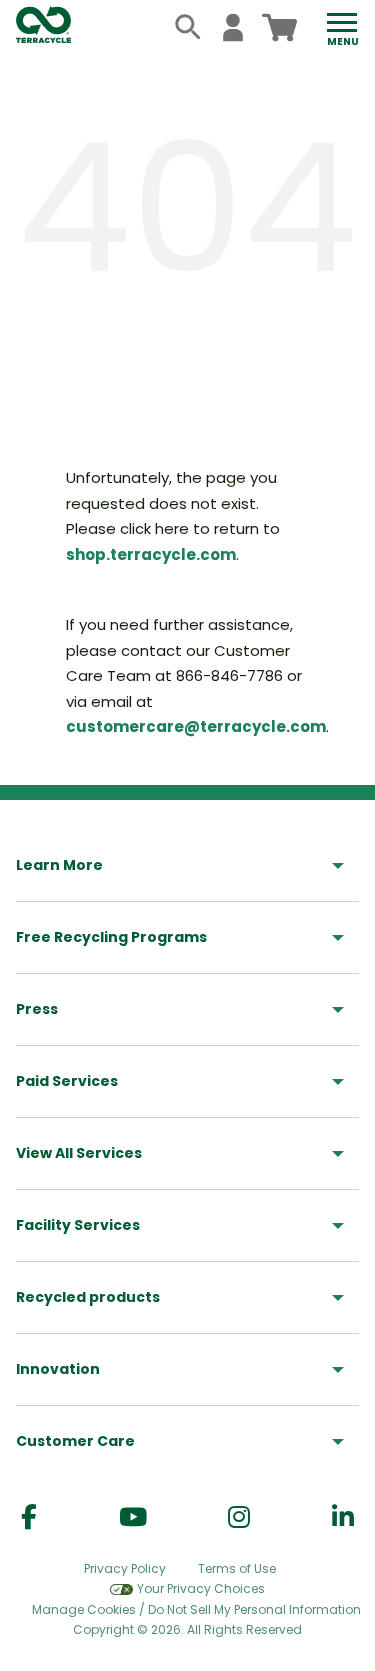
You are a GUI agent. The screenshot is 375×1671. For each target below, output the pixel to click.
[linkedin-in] (343, 1517)
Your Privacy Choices (201, 1588)
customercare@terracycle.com (196, 726)
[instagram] (239, 1517)
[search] (188, 27)
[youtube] (133, 1517)
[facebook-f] (29, 1517)
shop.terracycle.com (151, 554)
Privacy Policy (125, 1568)
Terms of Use (237, 1568)
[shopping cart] (279, 27)
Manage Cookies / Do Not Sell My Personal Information (196, 1610)
